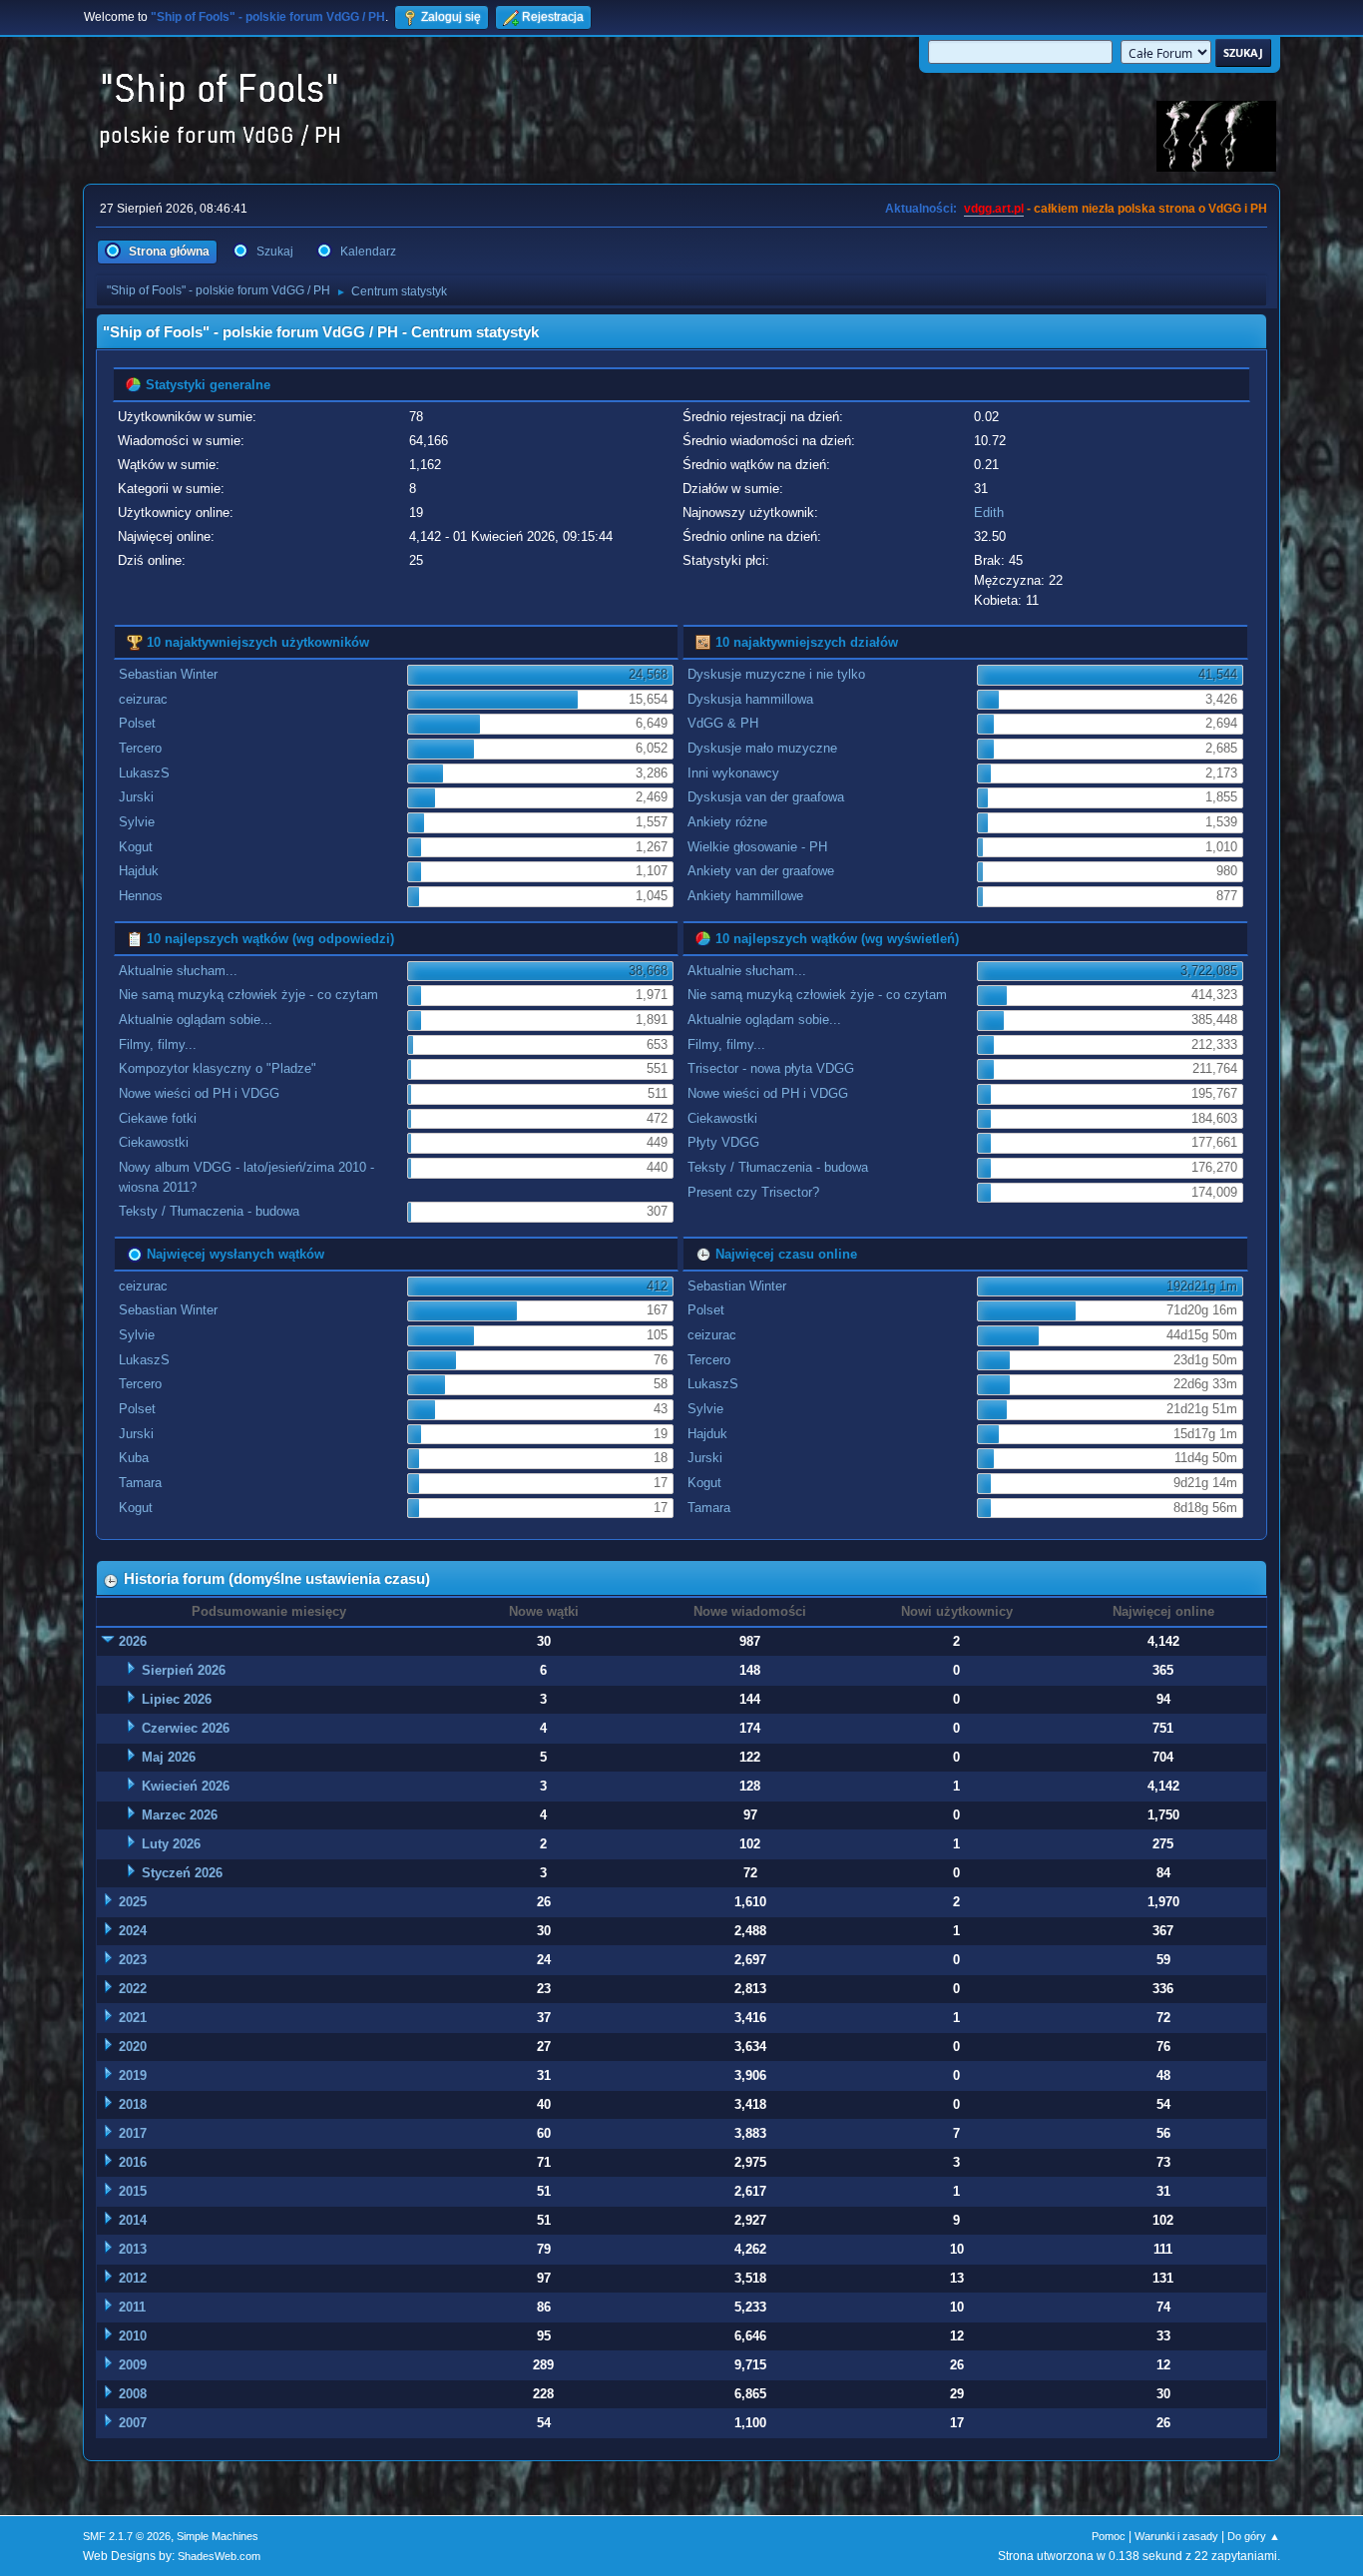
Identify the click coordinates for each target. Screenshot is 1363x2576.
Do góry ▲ (1254, 2536)
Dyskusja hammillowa (750, 699)
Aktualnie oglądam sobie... (196, 1020)
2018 (133, 2104)
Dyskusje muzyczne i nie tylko (776, 674)
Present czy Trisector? (753, 1192)
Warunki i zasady (1176, 2536)
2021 (133, 2018)
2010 (133, 2336)
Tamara (140, 1483)
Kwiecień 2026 (186, 1786)
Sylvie (137, 822)
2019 (133, 2075)
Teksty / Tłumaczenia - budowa (209, 1211)
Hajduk (139, 871)
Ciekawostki (154, 1142)
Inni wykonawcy (733, 773)
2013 (133, 2249)
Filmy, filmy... (158, 1044)
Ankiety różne (727, 822)
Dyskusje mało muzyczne (762, 748)
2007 (133, 2423)
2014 (133, 2220)
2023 (133, 1960)
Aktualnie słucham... (178, 971)
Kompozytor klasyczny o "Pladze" (218, 1068)
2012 (133, 2278)
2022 (133, 1989)
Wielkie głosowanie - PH (757, 847)
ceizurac (143, 699)
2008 (133, 2394)
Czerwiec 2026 (186, 1728)
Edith (989, 513)
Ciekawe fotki (158, 1118)
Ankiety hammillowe (745, 896)
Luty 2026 (171, 1844)
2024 (133, 1931)
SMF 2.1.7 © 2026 (127, 2536)
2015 (133, 2191)
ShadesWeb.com (219, 2556)
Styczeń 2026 (182, 1873)
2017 (133, 2133)
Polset (137, 723)
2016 (133, 2162)
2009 (133, 2365)
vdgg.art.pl (994, 209)
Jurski (136, 797)
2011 (132, 2307)
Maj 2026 (169, 1757)
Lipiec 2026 (177, 1699)
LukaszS (144, 773)
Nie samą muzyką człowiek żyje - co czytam (248, 995)
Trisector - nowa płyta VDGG (771, 1068)
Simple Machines (218, 2536)
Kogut (136, 847)
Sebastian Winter (168, 674)
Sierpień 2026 (184, 1670)
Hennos (141, 896)
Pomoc (1109, 2536)
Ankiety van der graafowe (761, 871)
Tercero (140, 748)
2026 (133, 1641)
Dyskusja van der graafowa (766, 797)
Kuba (134, 1458)
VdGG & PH (723, 723)
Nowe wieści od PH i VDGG (199, 1093)
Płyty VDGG (723, 1142)
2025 (133, 1902)
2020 (133, 2047)
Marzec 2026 (180, 1815)
